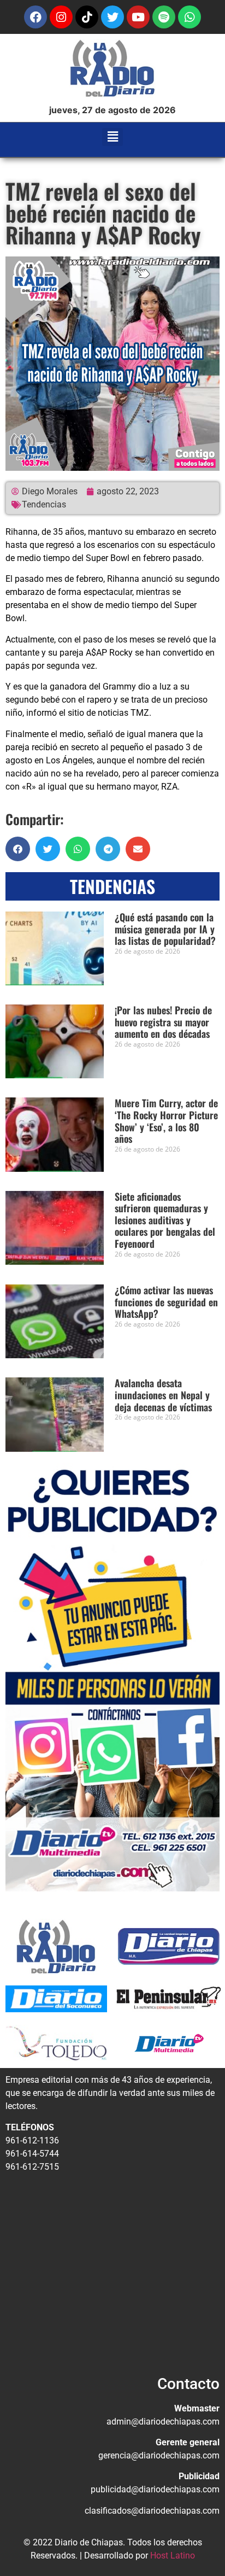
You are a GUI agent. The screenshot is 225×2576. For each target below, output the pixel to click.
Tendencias (44, 504)
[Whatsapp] (190, 17)
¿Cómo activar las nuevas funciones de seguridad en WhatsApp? (166, 1302)
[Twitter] (112, 17)
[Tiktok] (87, 17)
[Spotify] (164, 17)
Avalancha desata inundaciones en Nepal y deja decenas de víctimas (163, 1395)
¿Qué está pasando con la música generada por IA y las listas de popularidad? (165, 929)
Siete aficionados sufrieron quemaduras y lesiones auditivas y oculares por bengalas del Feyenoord (165, 1220)
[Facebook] (35, 17)
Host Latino (173, 2555)
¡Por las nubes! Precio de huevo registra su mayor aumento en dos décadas (163, 1022)
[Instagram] (61, 17)
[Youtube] (138, 17)
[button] (113, 137)
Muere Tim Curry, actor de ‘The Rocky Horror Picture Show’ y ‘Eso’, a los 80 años (166, 1121)
